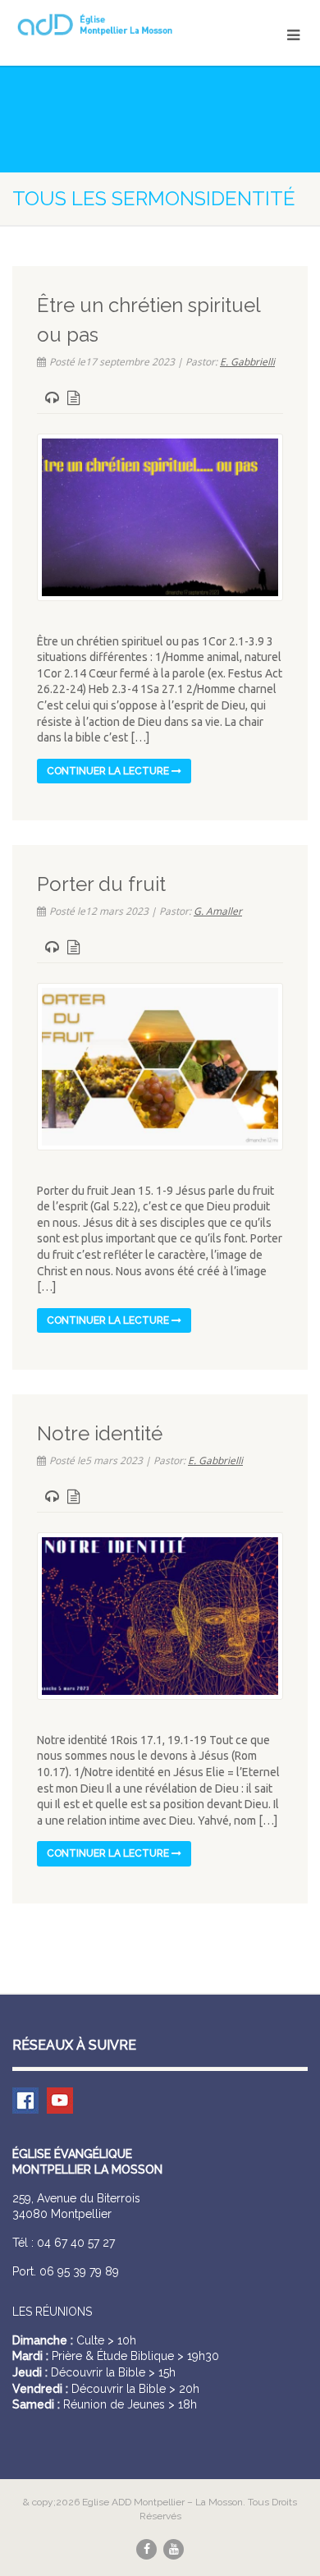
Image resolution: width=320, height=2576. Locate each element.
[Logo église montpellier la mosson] (107, 25)
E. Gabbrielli (247, 362)
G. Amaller (218, 911)
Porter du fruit (101, 884)
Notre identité (100, 1433)
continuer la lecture (109, 771)
